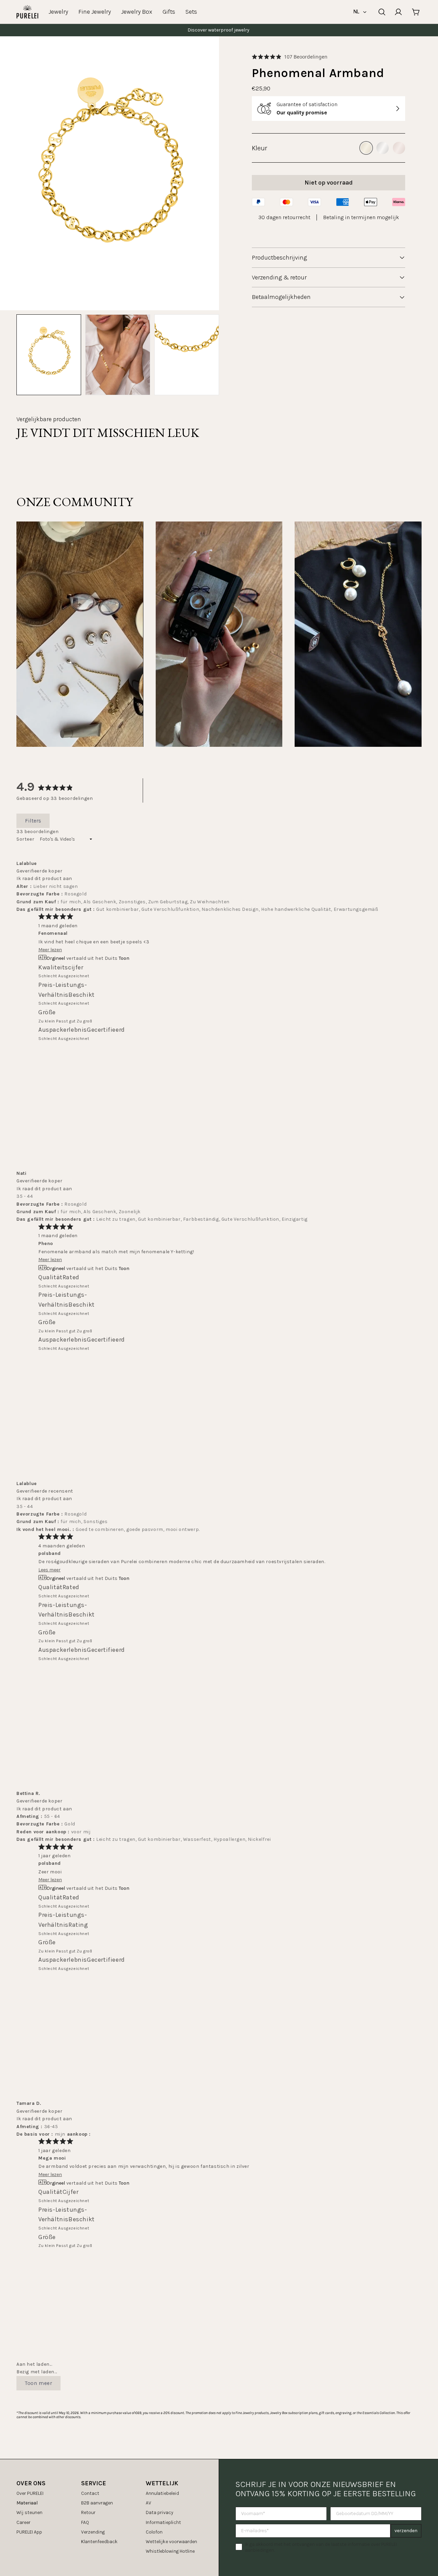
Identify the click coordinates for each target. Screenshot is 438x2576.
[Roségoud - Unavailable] (399, 148)
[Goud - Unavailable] (366, 148)
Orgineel (56, 958)
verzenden (406, 2531)
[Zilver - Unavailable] (383, 148)
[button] (290, 57)
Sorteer (26, 839)
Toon (124, 958)
